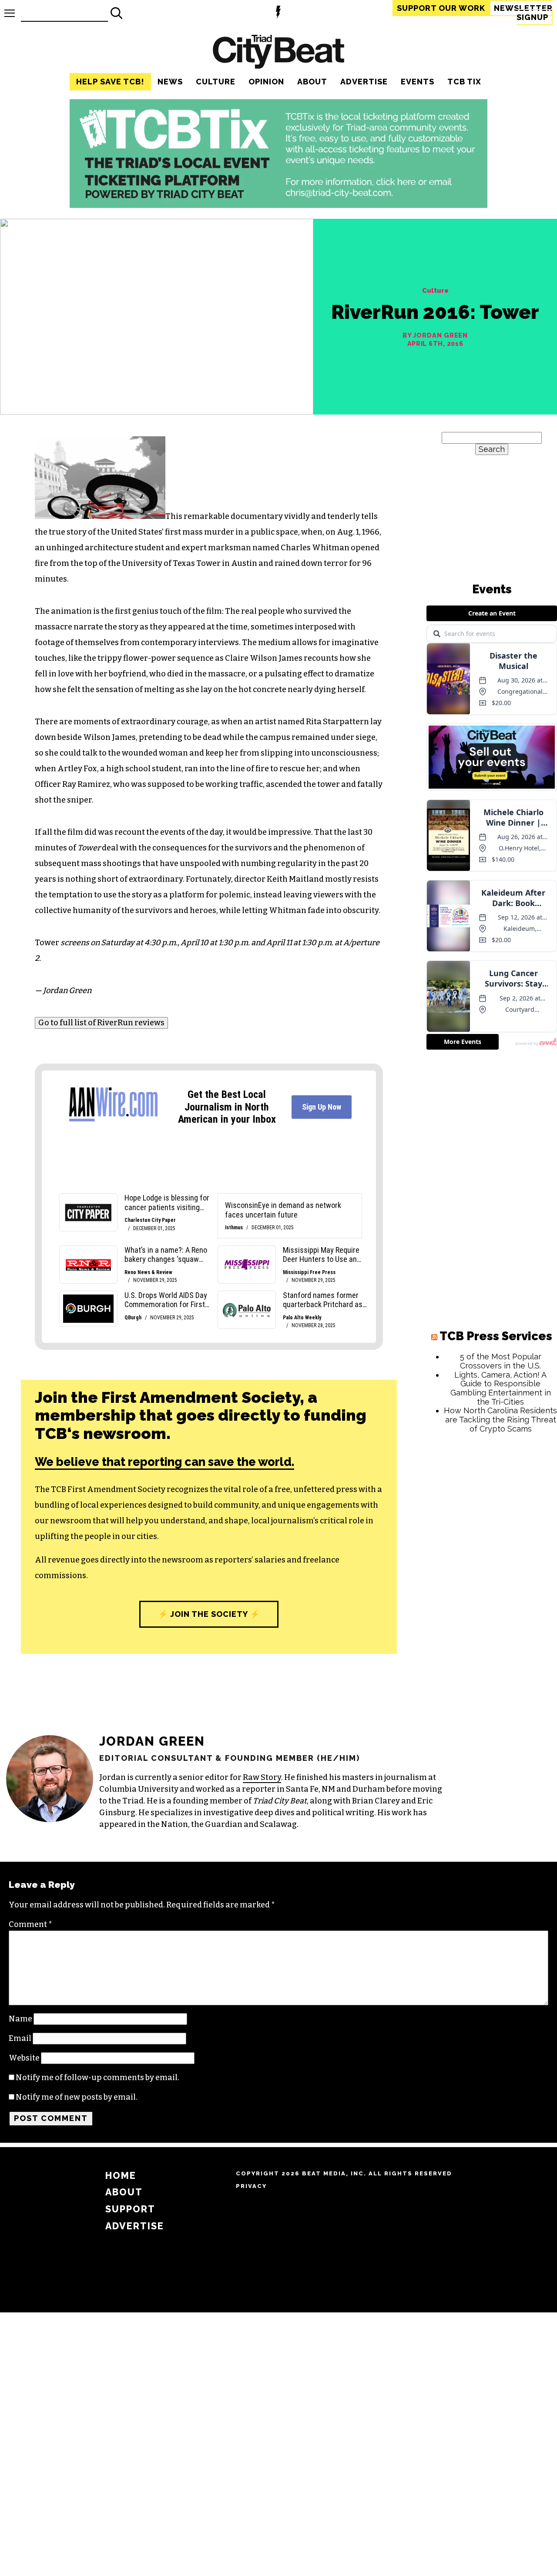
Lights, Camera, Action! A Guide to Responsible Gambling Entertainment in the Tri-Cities (501, 1388)
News (170, 82)
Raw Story (262, 1777)
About (312, 82)
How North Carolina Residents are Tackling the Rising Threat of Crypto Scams (500, 1419)
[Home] (278, 53)
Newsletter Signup (523, 13)
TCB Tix (464, 82)
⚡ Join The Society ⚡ (209, 1614)
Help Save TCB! (110, 82)
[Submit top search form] (117, 13)
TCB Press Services (496, 1336)
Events (418, 82)
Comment (30, 1924)
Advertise (364, 82)
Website (24, 2058)
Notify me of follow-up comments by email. (97, 2078)
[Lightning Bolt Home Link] (278, 13)
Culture (216, 82)
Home (121, 2176)
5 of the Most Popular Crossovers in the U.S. (501, 1361)
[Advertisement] (492, 1572)
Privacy (251, 2186)
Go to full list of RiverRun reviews (101, 1023)
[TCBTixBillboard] (278, 205)
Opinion (266, 82)
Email (20, 2038)
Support (441, 8)
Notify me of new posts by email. (77, 2097)
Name (20, 2019)
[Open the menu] (10, 13)
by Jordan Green (435, 335)
